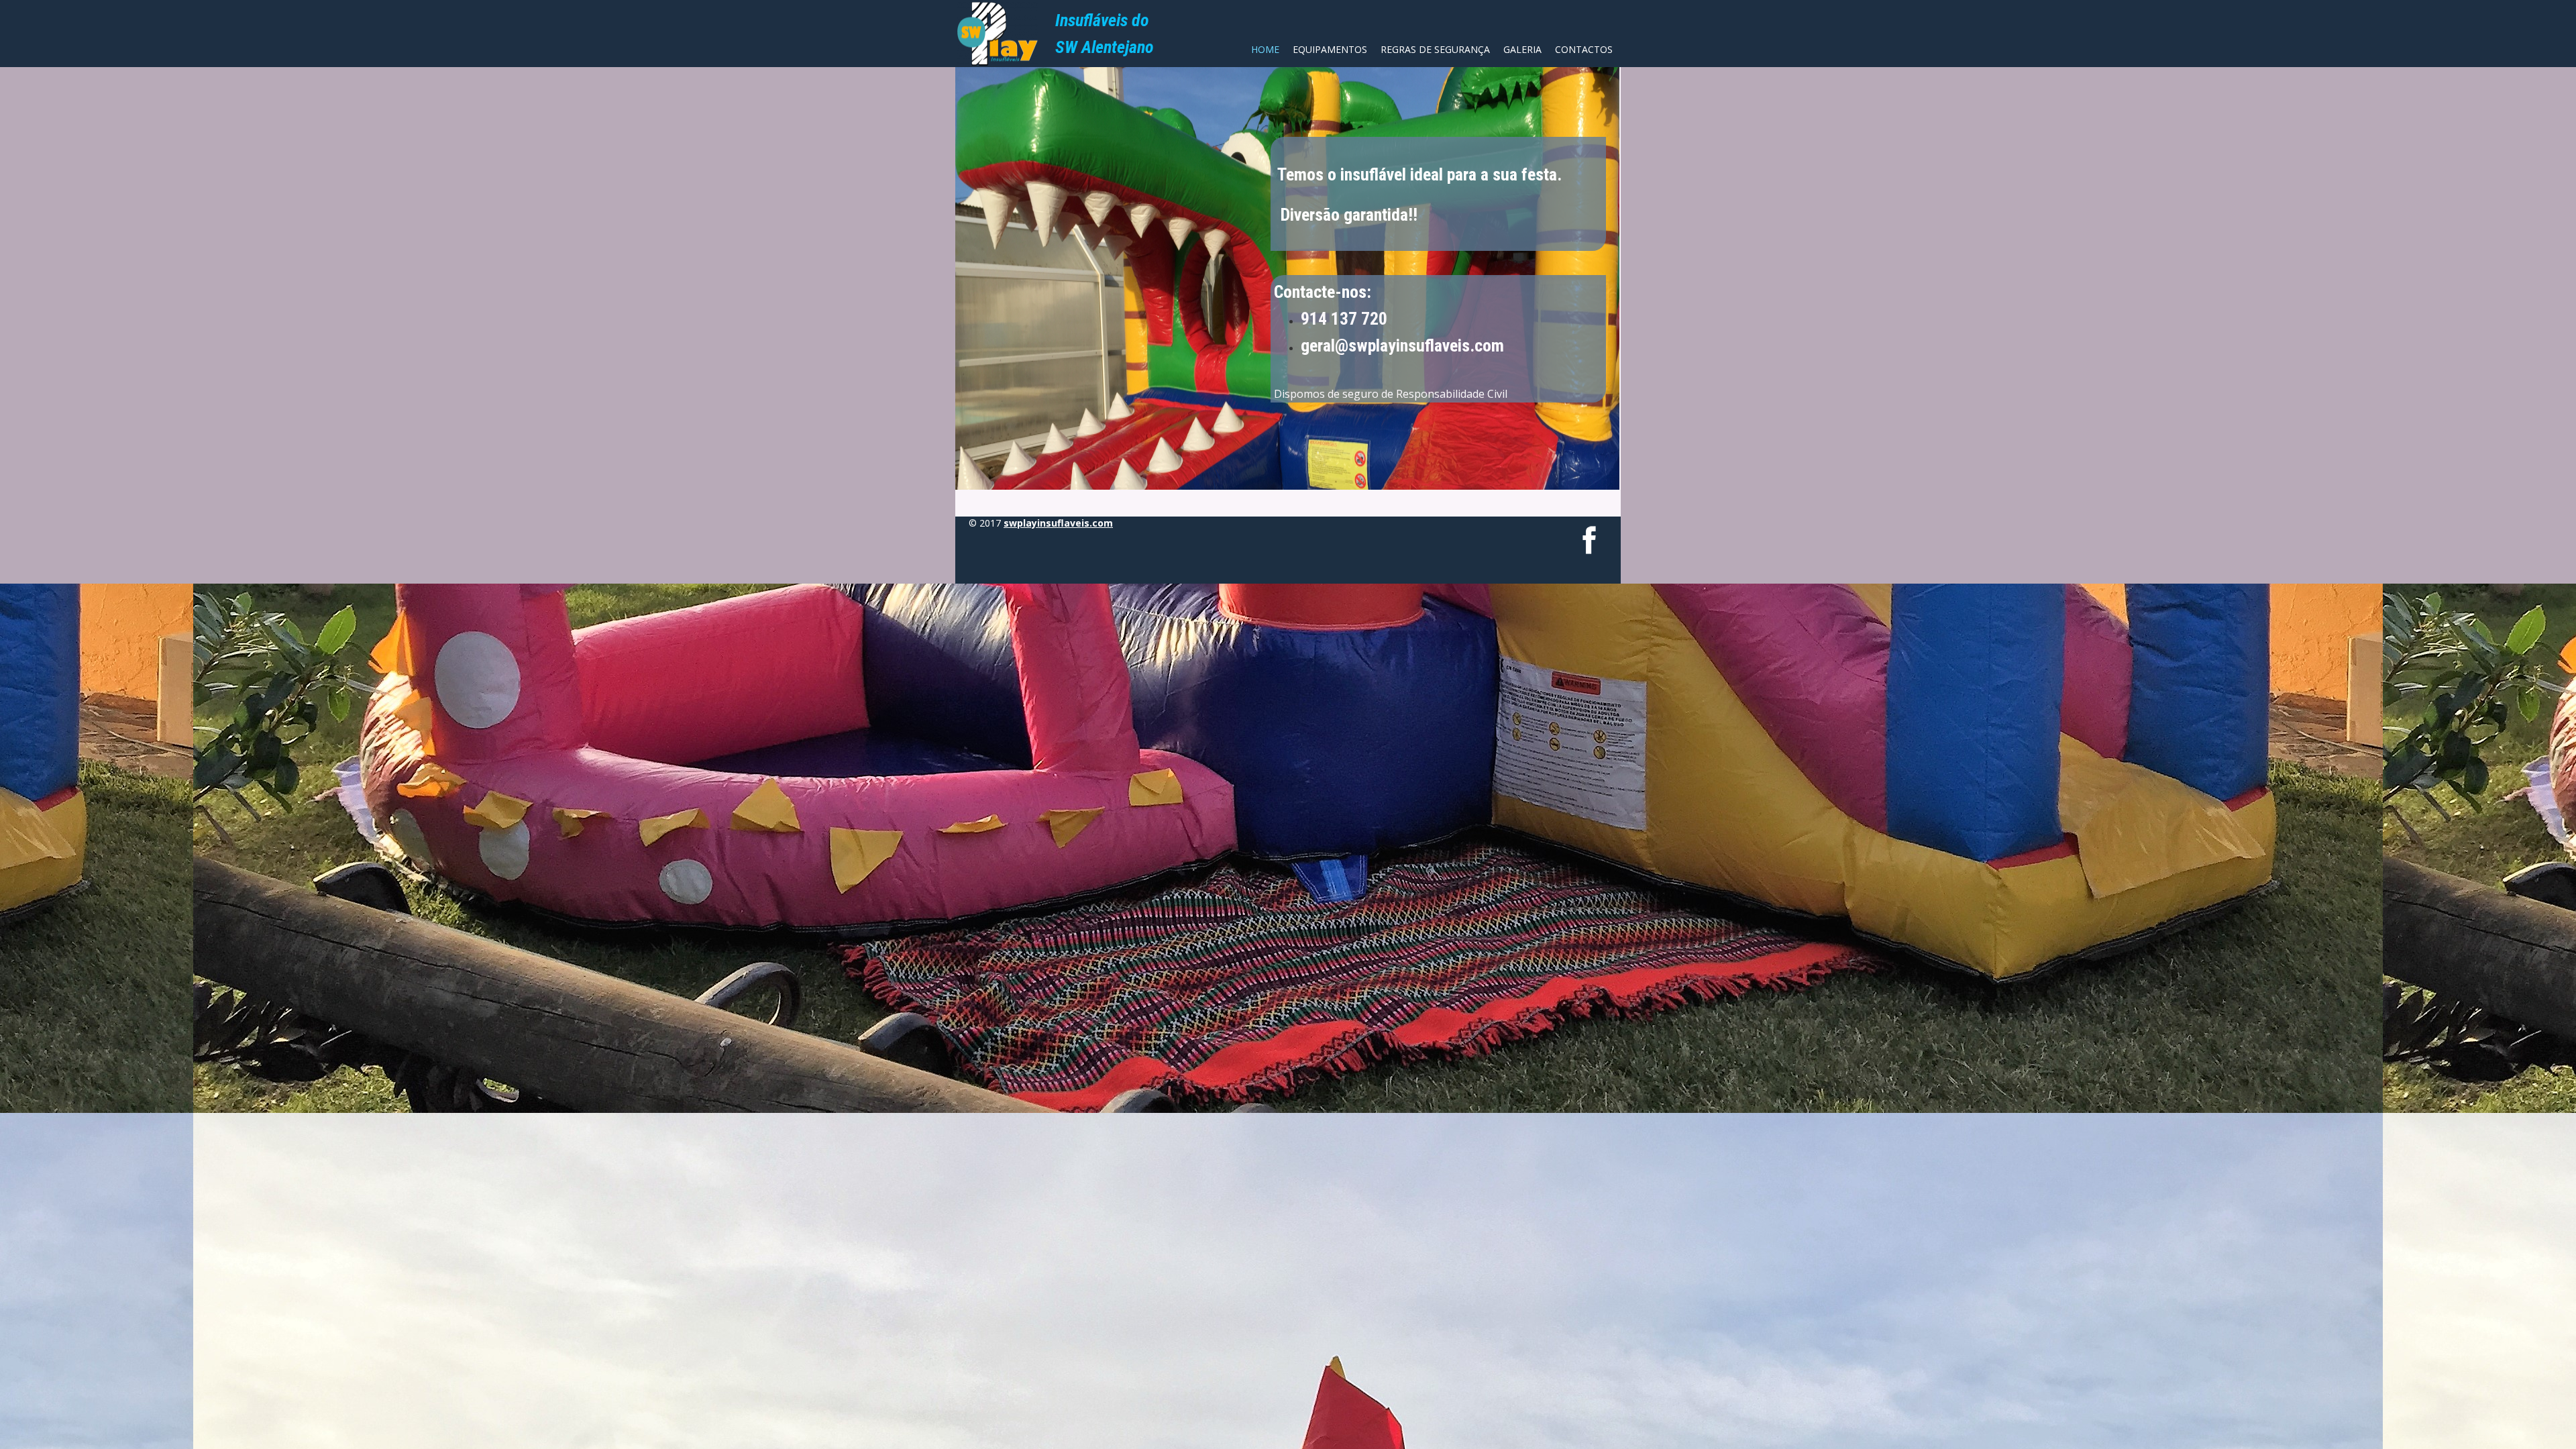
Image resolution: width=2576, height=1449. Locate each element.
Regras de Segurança (1435, 49)
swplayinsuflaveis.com (1058, 523)
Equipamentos (1330, 49)
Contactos (1584, 49)
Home (1265, 49)
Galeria (1522, 49)
